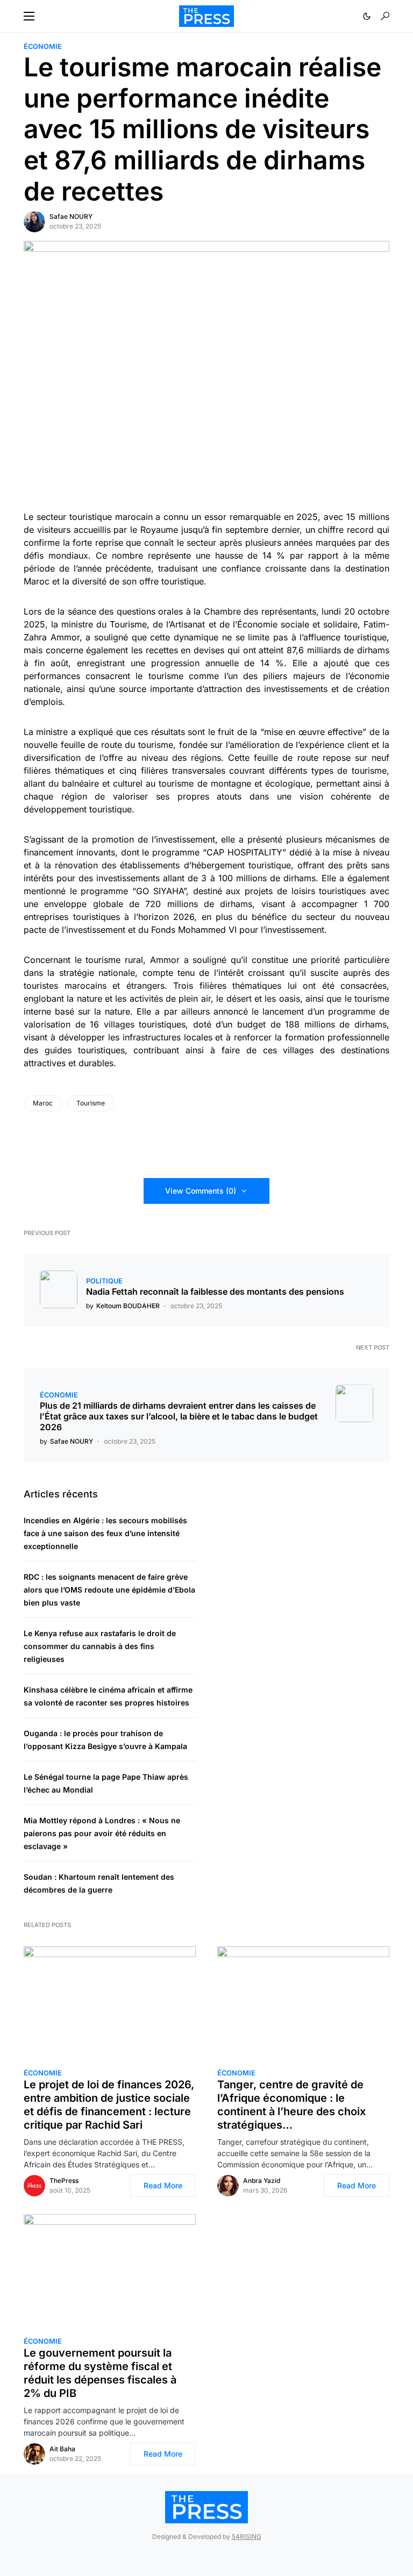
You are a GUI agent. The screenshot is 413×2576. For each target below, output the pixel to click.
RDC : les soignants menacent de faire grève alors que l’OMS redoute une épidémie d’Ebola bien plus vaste (109, 1590)
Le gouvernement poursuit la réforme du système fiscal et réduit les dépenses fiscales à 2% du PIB (100, 2373)
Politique (104, 1281)
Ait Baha (62, 2449)
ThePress (64, 2181)
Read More (163, 2185)
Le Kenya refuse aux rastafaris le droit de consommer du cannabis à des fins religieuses (100, 1646)
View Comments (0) (201, 1191)
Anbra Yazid (262, 2181)
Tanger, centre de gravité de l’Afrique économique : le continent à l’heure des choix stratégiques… (291, 2105)
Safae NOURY (71, 216)
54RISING (247, 2536)
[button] (29, 16)
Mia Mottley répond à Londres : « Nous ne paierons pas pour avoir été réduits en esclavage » (102, 1833)
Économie (43, 47)
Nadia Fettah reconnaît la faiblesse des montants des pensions (215, 1291)
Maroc (43, 1103)
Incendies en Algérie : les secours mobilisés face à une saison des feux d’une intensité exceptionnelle (105, 1533)
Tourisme (91, 1103)
